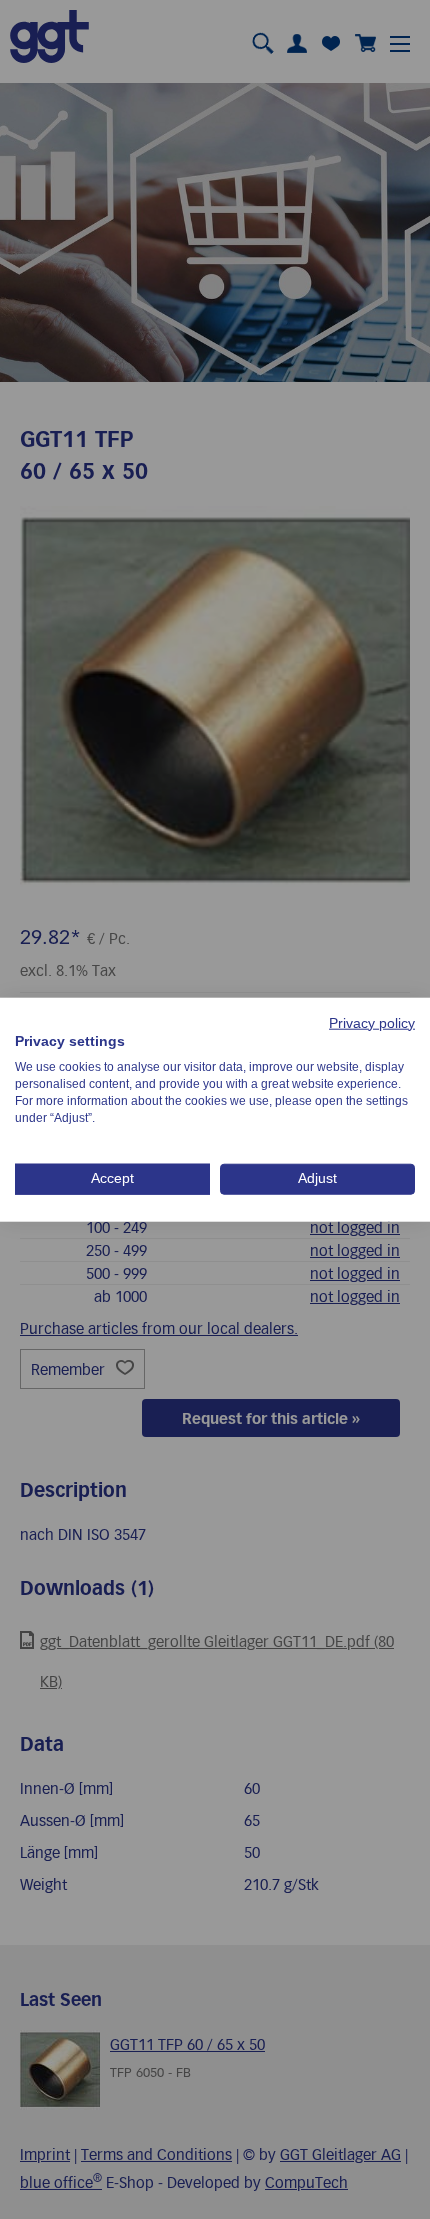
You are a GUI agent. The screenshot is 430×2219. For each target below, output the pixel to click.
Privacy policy (372, 1022)
